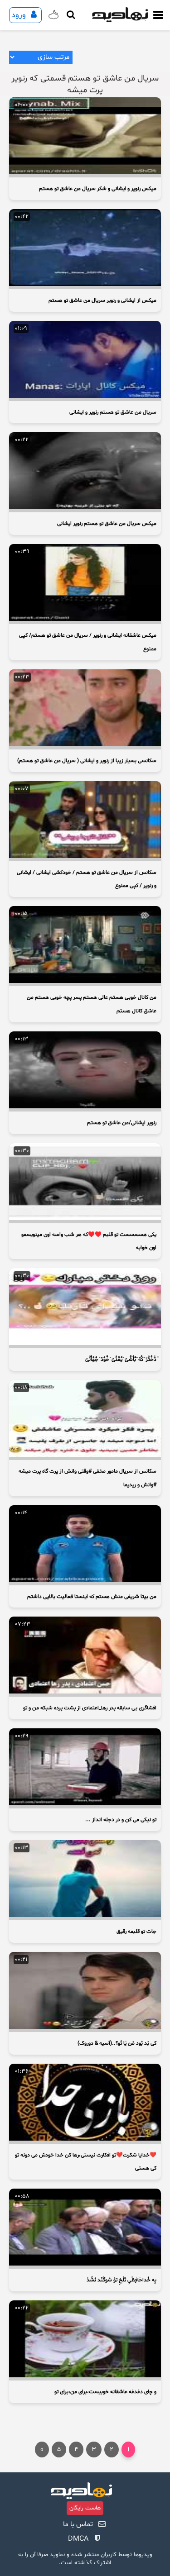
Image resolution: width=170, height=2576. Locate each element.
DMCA (78, 2539)
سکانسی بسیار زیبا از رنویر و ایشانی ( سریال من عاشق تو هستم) (87, 761)
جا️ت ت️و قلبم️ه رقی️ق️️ (136, 1932)
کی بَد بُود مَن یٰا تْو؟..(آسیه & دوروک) (117, 2043)
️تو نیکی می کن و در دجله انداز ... (121, 1820)
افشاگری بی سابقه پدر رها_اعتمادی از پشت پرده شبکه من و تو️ (90, 1708)
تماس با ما (78, 2524)
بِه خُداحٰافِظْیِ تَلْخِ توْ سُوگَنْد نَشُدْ (121, 2280)
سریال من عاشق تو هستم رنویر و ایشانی (113, 412)
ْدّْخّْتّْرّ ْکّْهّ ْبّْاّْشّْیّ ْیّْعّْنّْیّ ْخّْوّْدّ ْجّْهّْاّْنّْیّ (121, 1360)
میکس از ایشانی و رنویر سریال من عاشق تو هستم (102, 301)
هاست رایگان (85, 2508)
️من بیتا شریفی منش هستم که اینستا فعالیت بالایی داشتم (92, 1597)
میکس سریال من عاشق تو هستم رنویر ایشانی (107, 524)
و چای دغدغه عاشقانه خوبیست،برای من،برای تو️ (105, 2392)
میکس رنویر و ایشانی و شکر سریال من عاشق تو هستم (98, 189)
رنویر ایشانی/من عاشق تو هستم (122, 1123)
